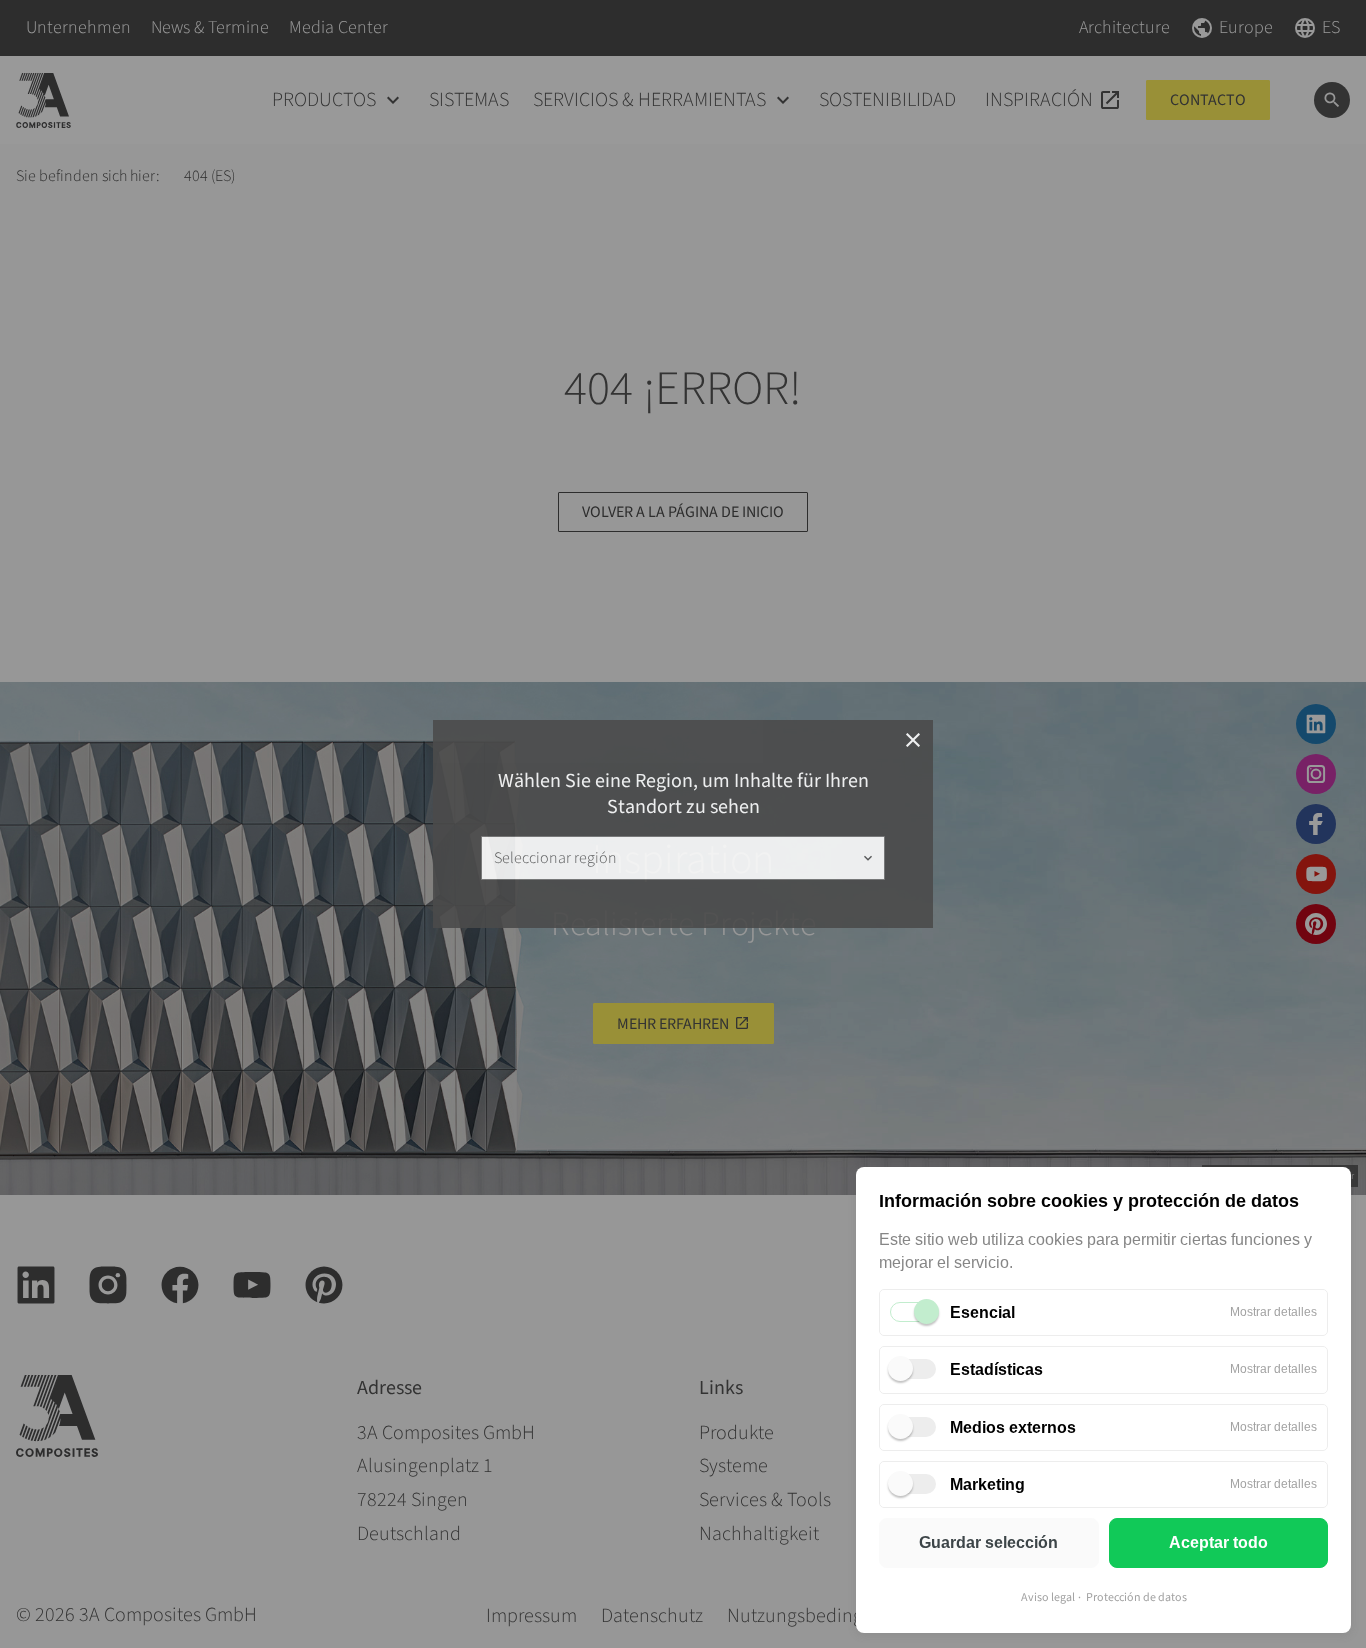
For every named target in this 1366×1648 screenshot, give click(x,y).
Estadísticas (996, 1369)
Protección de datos (1136, 1597)
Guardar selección (988, 1542)
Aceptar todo (1218, 1542)
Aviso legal (1048, 1597)
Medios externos (1013, 1427)
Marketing (987, 1484)
